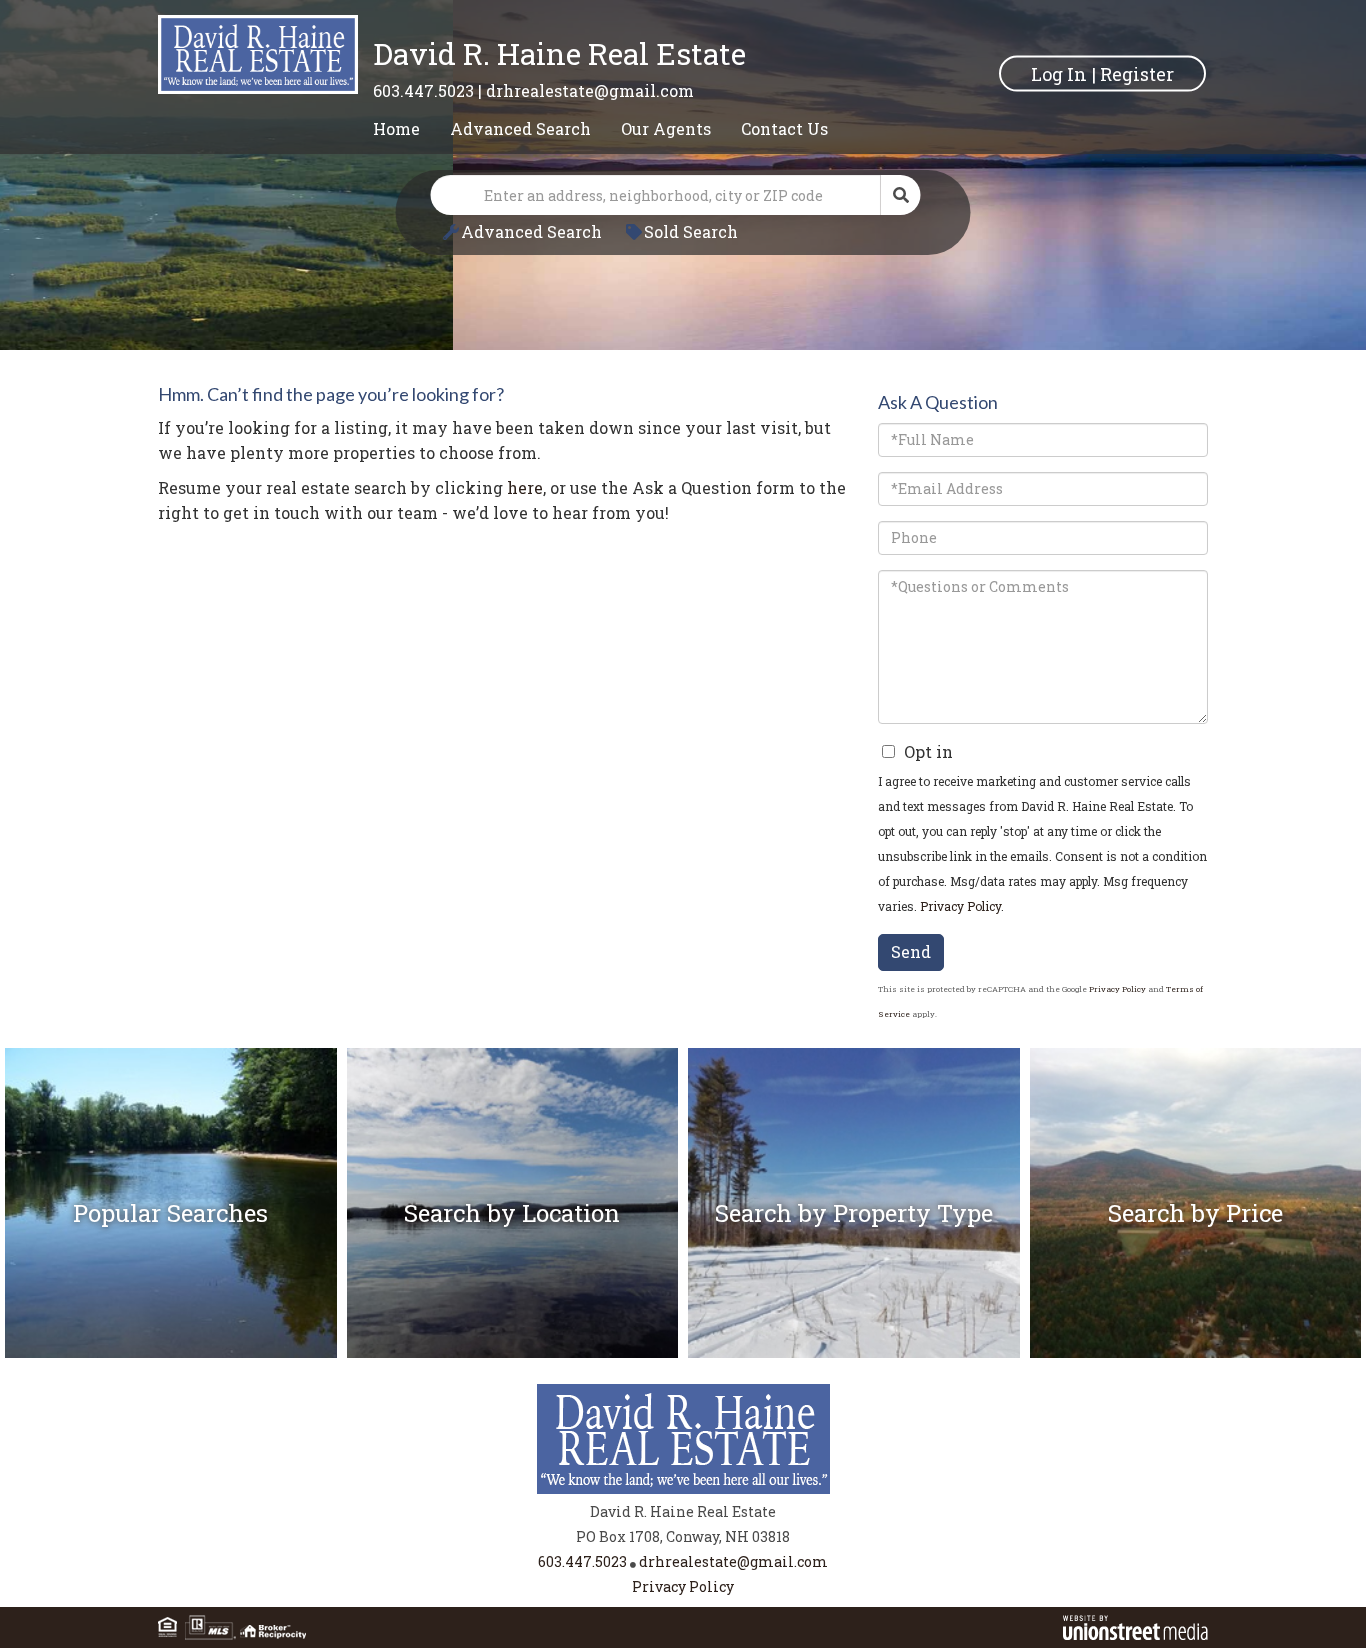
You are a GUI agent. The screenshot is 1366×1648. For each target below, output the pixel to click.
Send (911, 951)
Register (1137, 73)
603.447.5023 (423, 90)
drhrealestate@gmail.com (590, 90)
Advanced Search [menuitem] (520, 128)
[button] (901, 195)
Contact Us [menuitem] (784, 128)
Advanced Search (531, 231)
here (525, 487)
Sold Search (691, 231)
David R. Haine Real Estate (559, 53)
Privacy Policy (960, 906)
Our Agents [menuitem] (666, 128)
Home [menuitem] (396, 128)
